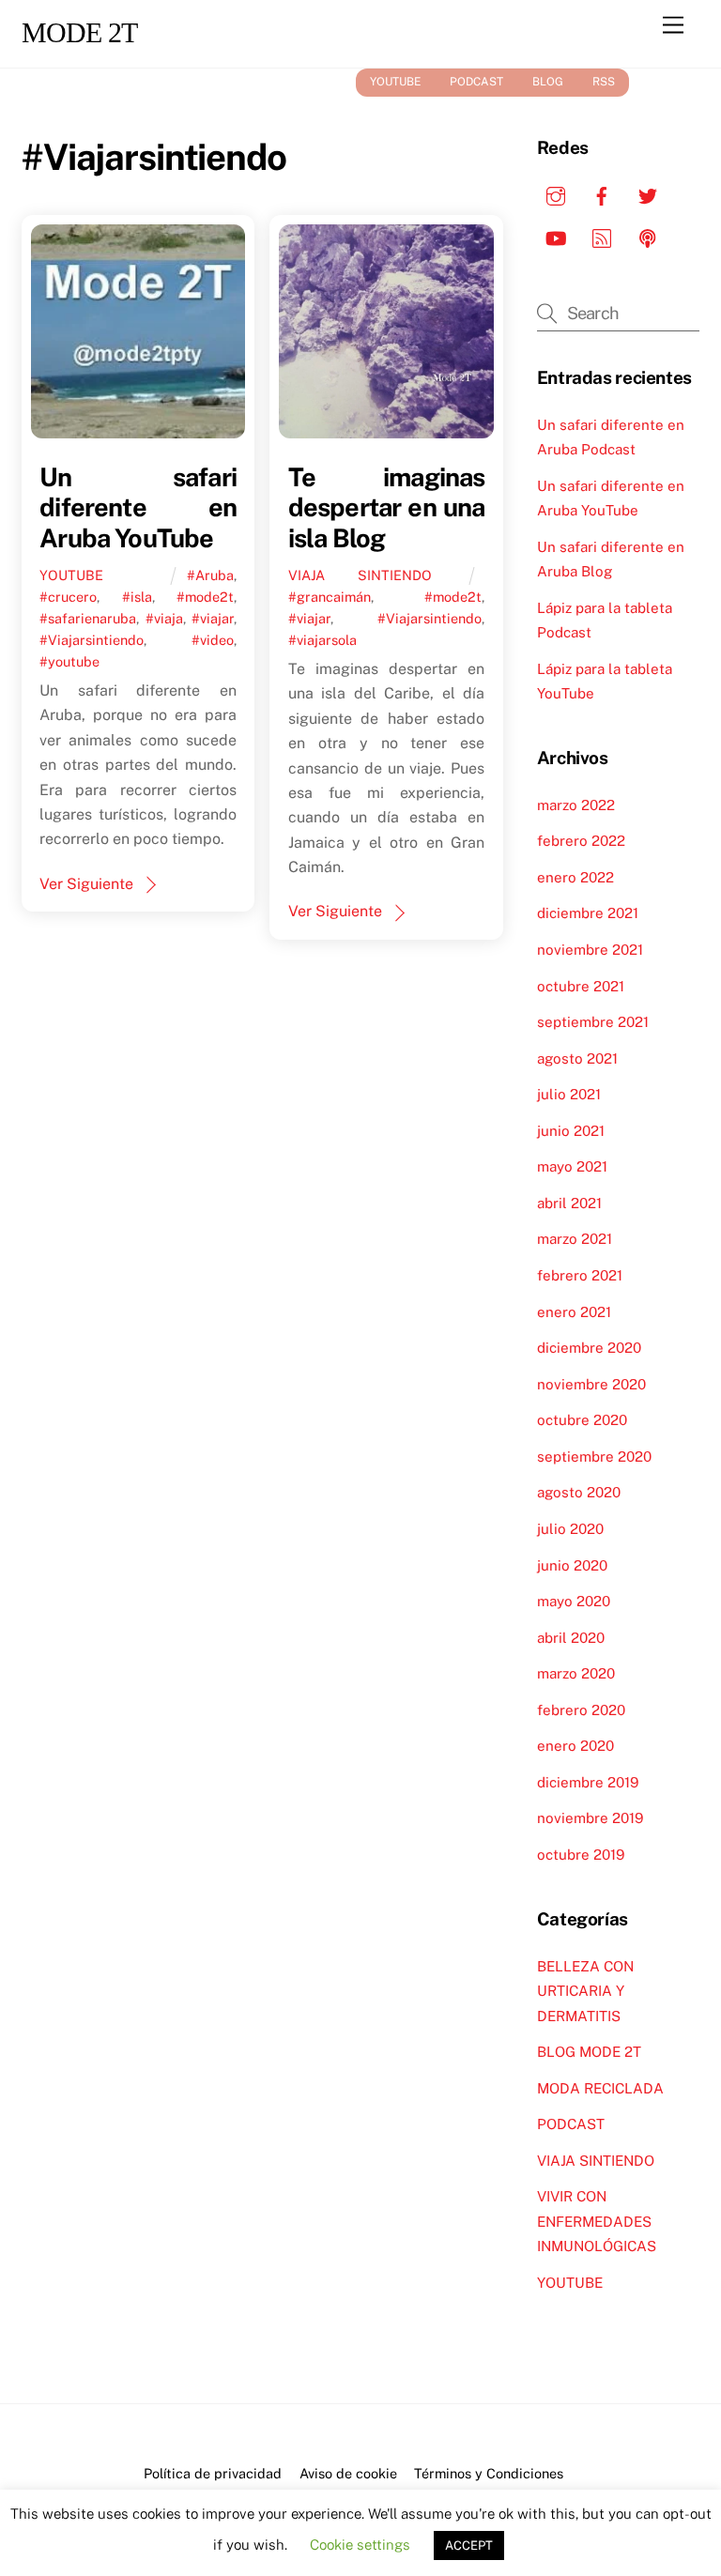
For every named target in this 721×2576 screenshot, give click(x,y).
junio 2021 (571, 1131)
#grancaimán (330, 597)
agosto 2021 (577, 1058)
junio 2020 (572, 1565)
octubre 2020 (582, 1420)
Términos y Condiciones (489, 2473)
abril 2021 (569, 1203)
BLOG (548, 82)
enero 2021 (574, 1312)
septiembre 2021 (593, 1022)
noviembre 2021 (590, 950)
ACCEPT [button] (469, 2545)
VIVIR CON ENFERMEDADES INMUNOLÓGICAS (597, 2221)
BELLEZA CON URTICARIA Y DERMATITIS (585, 1991)
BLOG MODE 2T (589, 2052)
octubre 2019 (581, 1855)
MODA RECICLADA (600, 2088)
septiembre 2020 (594, 1457)
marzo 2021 (575, 1239)
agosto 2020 (579, 1492)
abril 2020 (571, 1638)
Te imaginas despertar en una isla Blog (387, 507)
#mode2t (205, 597)
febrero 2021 (580, 1275)
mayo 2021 (572, 1166)
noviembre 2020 (591, 1384)
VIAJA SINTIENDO (360, 575)
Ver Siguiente (86, 884)
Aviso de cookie (348, 2473)
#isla (137, 597)
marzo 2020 (576, 1673)
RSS (604, 82)
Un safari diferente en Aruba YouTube (138, 507)
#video (213, 640)
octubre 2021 (581, 986)
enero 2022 (575, 877)
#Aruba (210, 575)
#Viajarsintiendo (92, 640)
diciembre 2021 (588, 913)
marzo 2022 (576, 805)
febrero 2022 (581, 841)
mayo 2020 (574, 1601)
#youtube (69, 661)
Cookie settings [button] (360, 2545)
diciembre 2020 (589, 1348)
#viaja (164, 618)
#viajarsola (322, 640)
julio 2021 (569, 1094)
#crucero (68, 597)
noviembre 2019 (590, 1818)
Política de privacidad (213, 2473)
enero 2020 (575, 1746)
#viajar (213, 618)
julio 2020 (570, 1529)
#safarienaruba (88, 618)
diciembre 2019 (588, 1782)
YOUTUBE (395, 82)
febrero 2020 (581, 1710)
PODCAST (476, 82)
